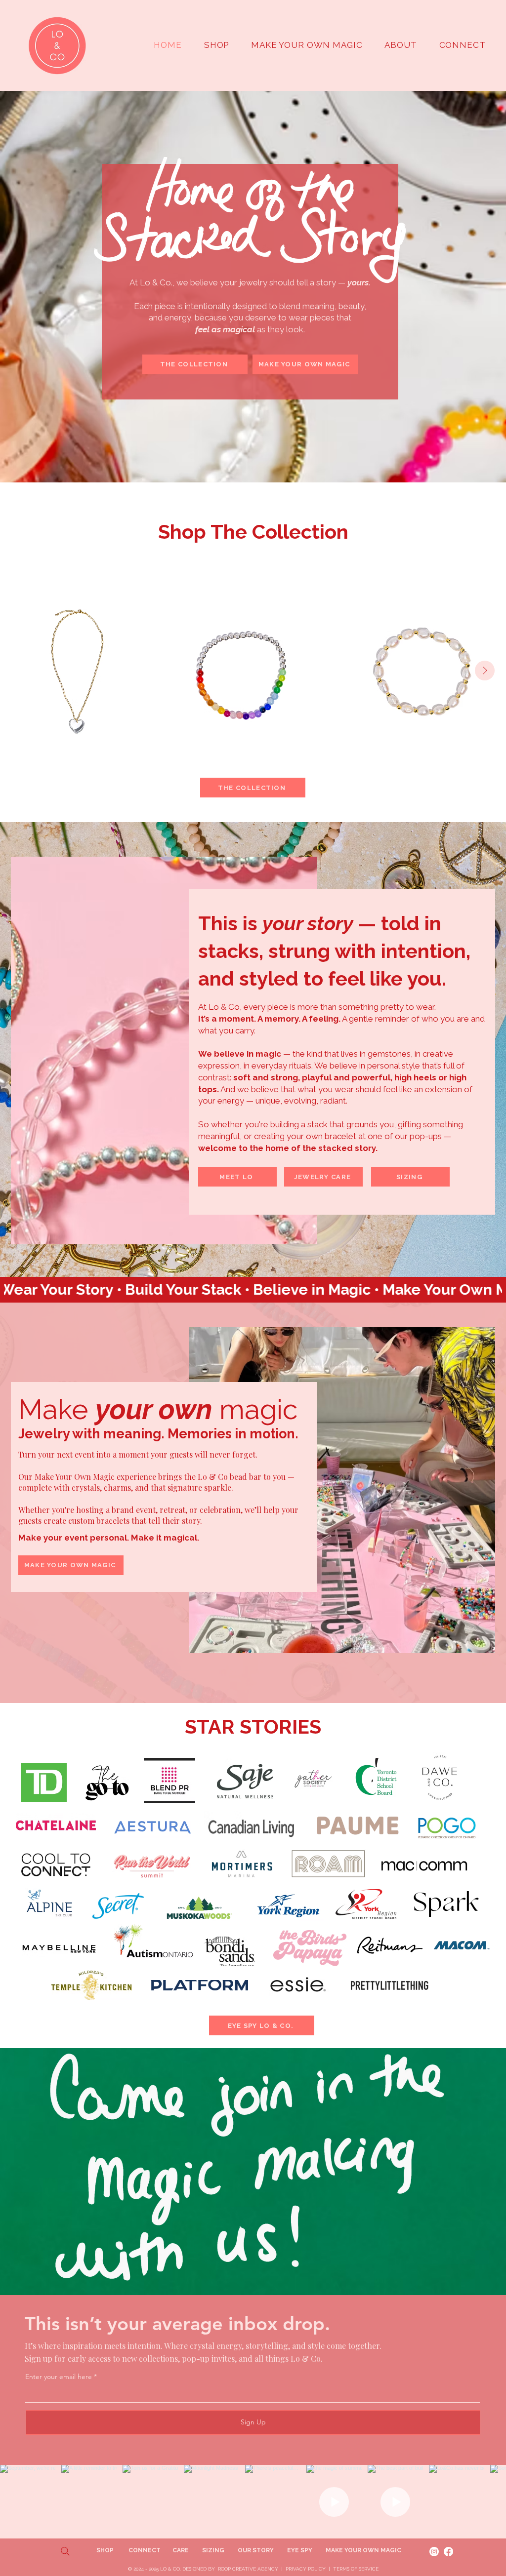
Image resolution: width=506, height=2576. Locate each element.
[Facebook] (448, 2552)
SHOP (106, 2550)
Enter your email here (59, 2377)
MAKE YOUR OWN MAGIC (363, 2550)
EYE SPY (300, 2550)
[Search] (65, 2551)
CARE (181, 2550)
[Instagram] (434, 2552)
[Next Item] (485, 671)
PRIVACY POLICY (306, 2569)
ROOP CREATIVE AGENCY (248, 2569)
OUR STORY (256, 2550)
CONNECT (145, 2550)
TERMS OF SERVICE (356, 2569)
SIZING (213, 2550)
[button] (401, 45)
